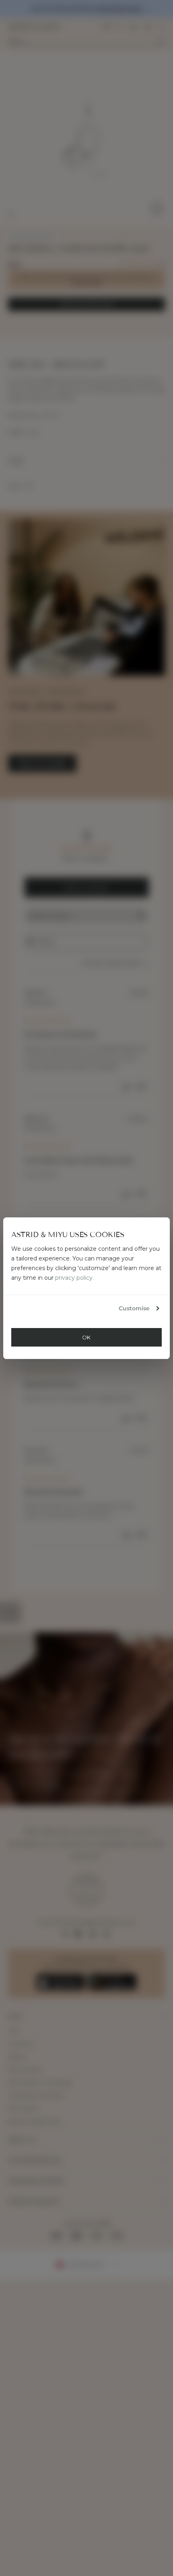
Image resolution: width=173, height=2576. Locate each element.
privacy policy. (74, 1278)
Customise (134, 1308)
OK (86, 1337)
